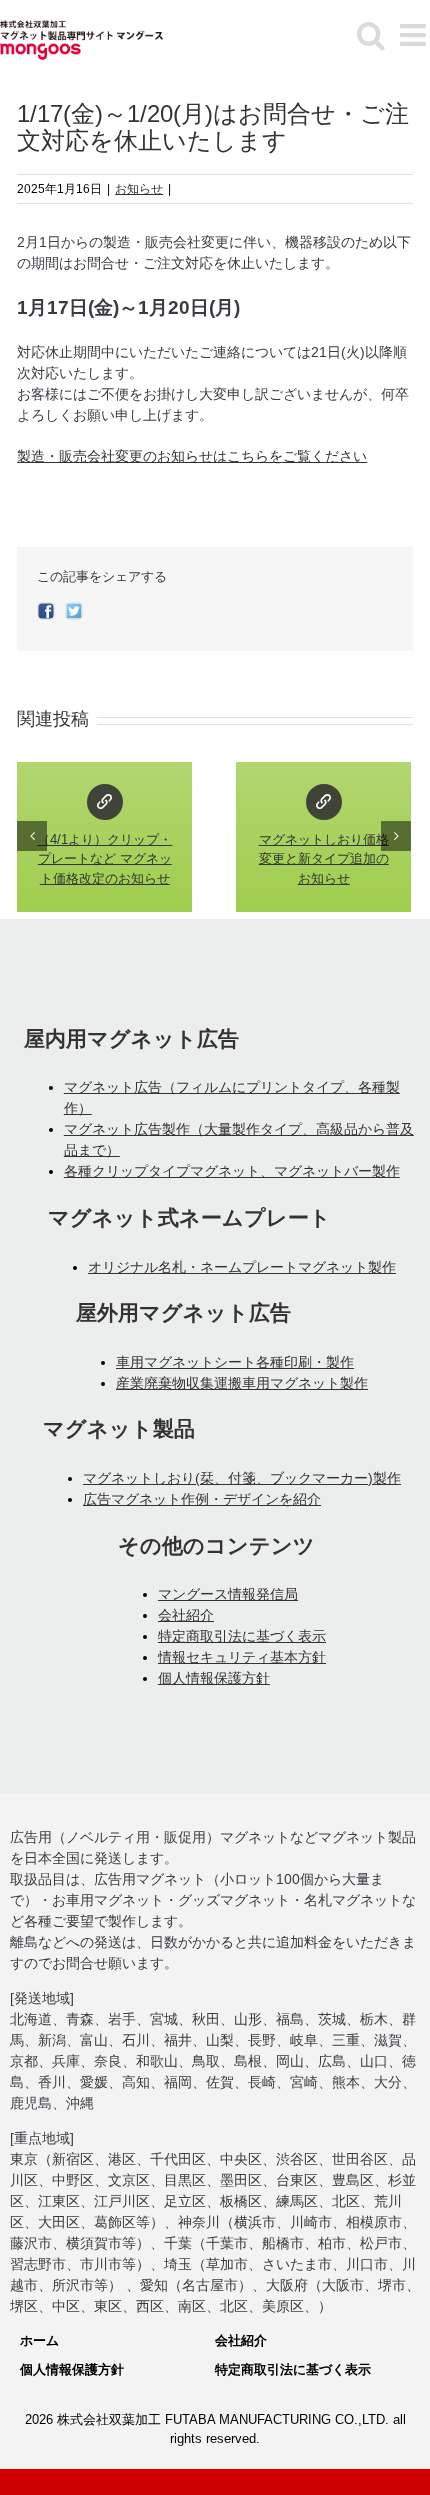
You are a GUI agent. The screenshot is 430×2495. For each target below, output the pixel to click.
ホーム (39, 2340)
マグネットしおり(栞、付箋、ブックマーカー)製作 (242, 1478)
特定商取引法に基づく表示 (242, 1636)
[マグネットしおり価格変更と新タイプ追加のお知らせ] (323, 837)
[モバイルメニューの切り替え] (415, 35)
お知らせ (139, 189)
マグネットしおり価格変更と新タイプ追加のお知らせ (324, 802)
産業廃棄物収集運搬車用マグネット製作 (242, 1383)
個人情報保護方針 (214, 1678)
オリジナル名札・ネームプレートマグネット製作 (242, 1267)
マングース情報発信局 (228, 1594)
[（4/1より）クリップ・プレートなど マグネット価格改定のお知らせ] (104, 837)
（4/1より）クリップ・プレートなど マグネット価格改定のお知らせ (105, 802)
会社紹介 (186, 1615)
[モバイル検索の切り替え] (371, 35)
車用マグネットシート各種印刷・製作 (235, 1362)
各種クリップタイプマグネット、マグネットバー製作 (232, 1171)
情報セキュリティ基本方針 (242, 1657)
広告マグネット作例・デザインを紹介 (202, 1499)
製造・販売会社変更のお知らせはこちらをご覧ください (192, 456)
